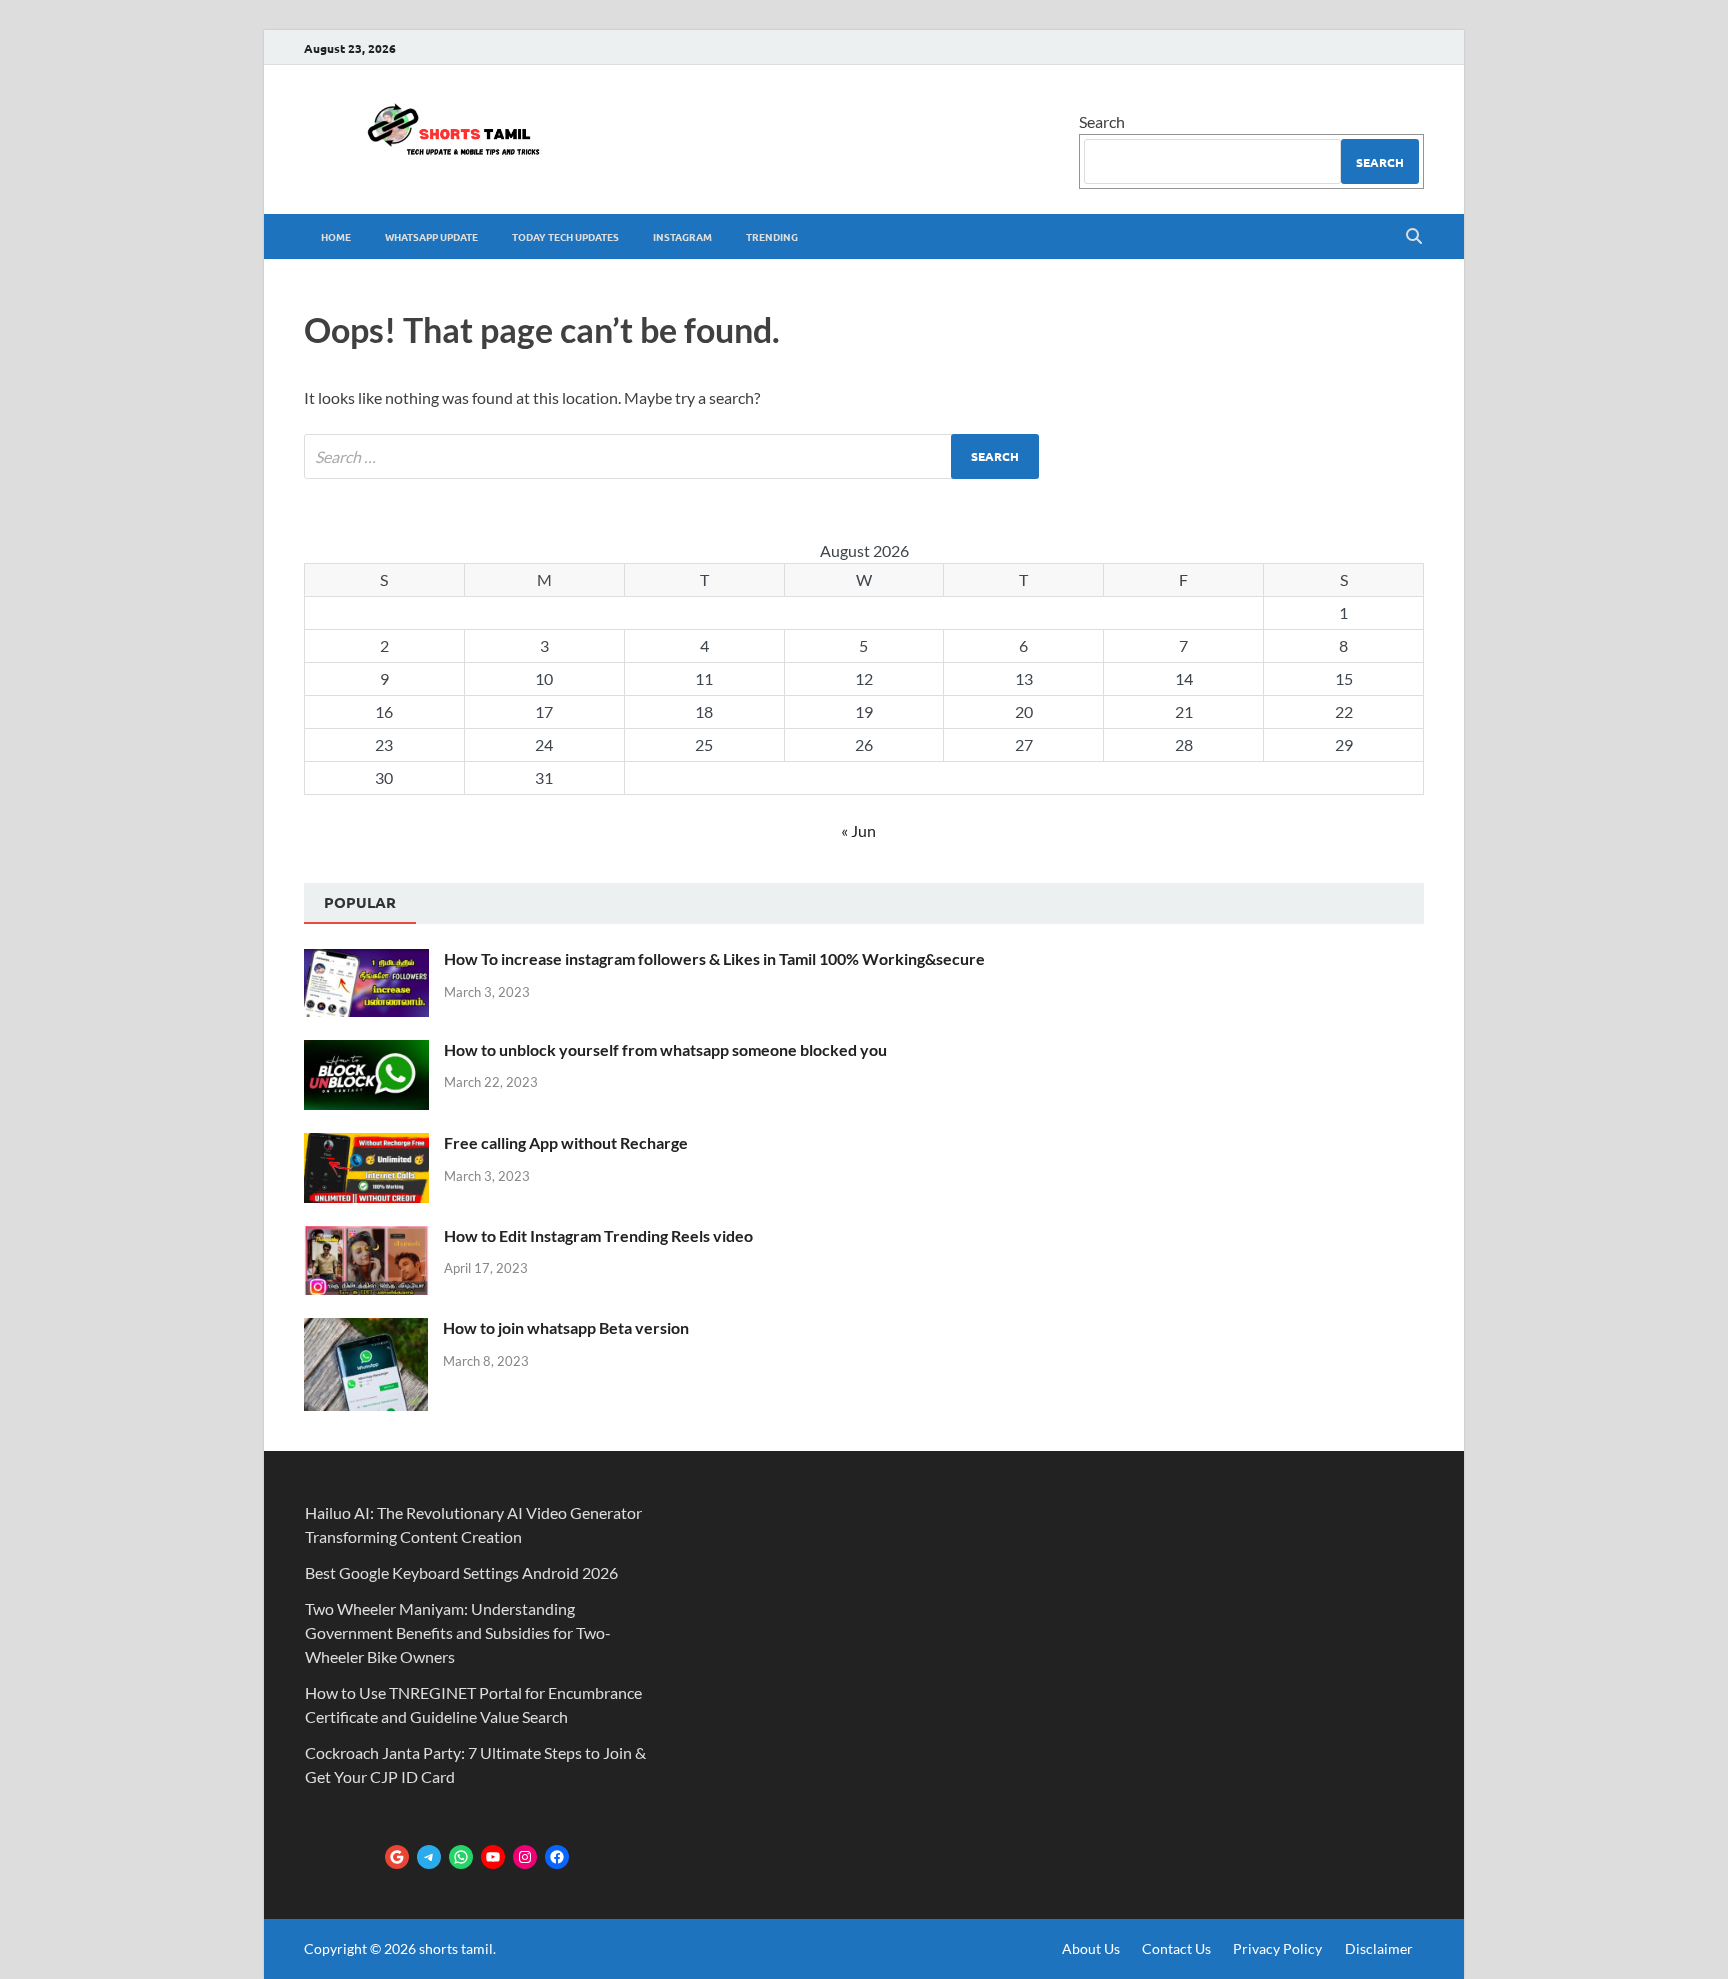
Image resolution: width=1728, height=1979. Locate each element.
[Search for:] (671, 456)
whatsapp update (431, 236)
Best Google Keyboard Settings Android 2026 (461, 1572)
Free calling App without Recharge (566, 1142)
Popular (360, 902)
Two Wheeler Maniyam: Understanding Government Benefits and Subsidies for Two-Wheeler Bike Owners (458, 1632)
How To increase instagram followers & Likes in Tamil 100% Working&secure (714, 958)
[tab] (360, 904)
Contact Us (1176, 1948)
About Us (1091, 1948)
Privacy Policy (1277, 1948)
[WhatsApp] (461, 1857)
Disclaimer (1379, 1948)
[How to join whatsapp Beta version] (366, 1329)
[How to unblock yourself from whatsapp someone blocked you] (366, 1051)
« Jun (858, 830)
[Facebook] (557, 1857)
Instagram (682, 236)
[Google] (397, 1857)
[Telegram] (429, 1857)
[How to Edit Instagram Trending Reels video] (366, 1237)
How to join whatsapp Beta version (566, 1327)
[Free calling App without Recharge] (366, 1144)
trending (772, 236)
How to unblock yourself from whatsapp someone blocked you (665, 1049)
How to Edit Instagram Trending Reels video (598, 1235)
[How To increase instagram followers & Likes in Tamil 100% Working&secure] (366, 960)
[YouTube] (493, 1857)
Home (336, 236)
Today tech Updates (565, 236)
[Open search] (1414, 237)
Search (1102, 121)
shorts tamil (456, 1948)
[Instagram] (525, 1857)
